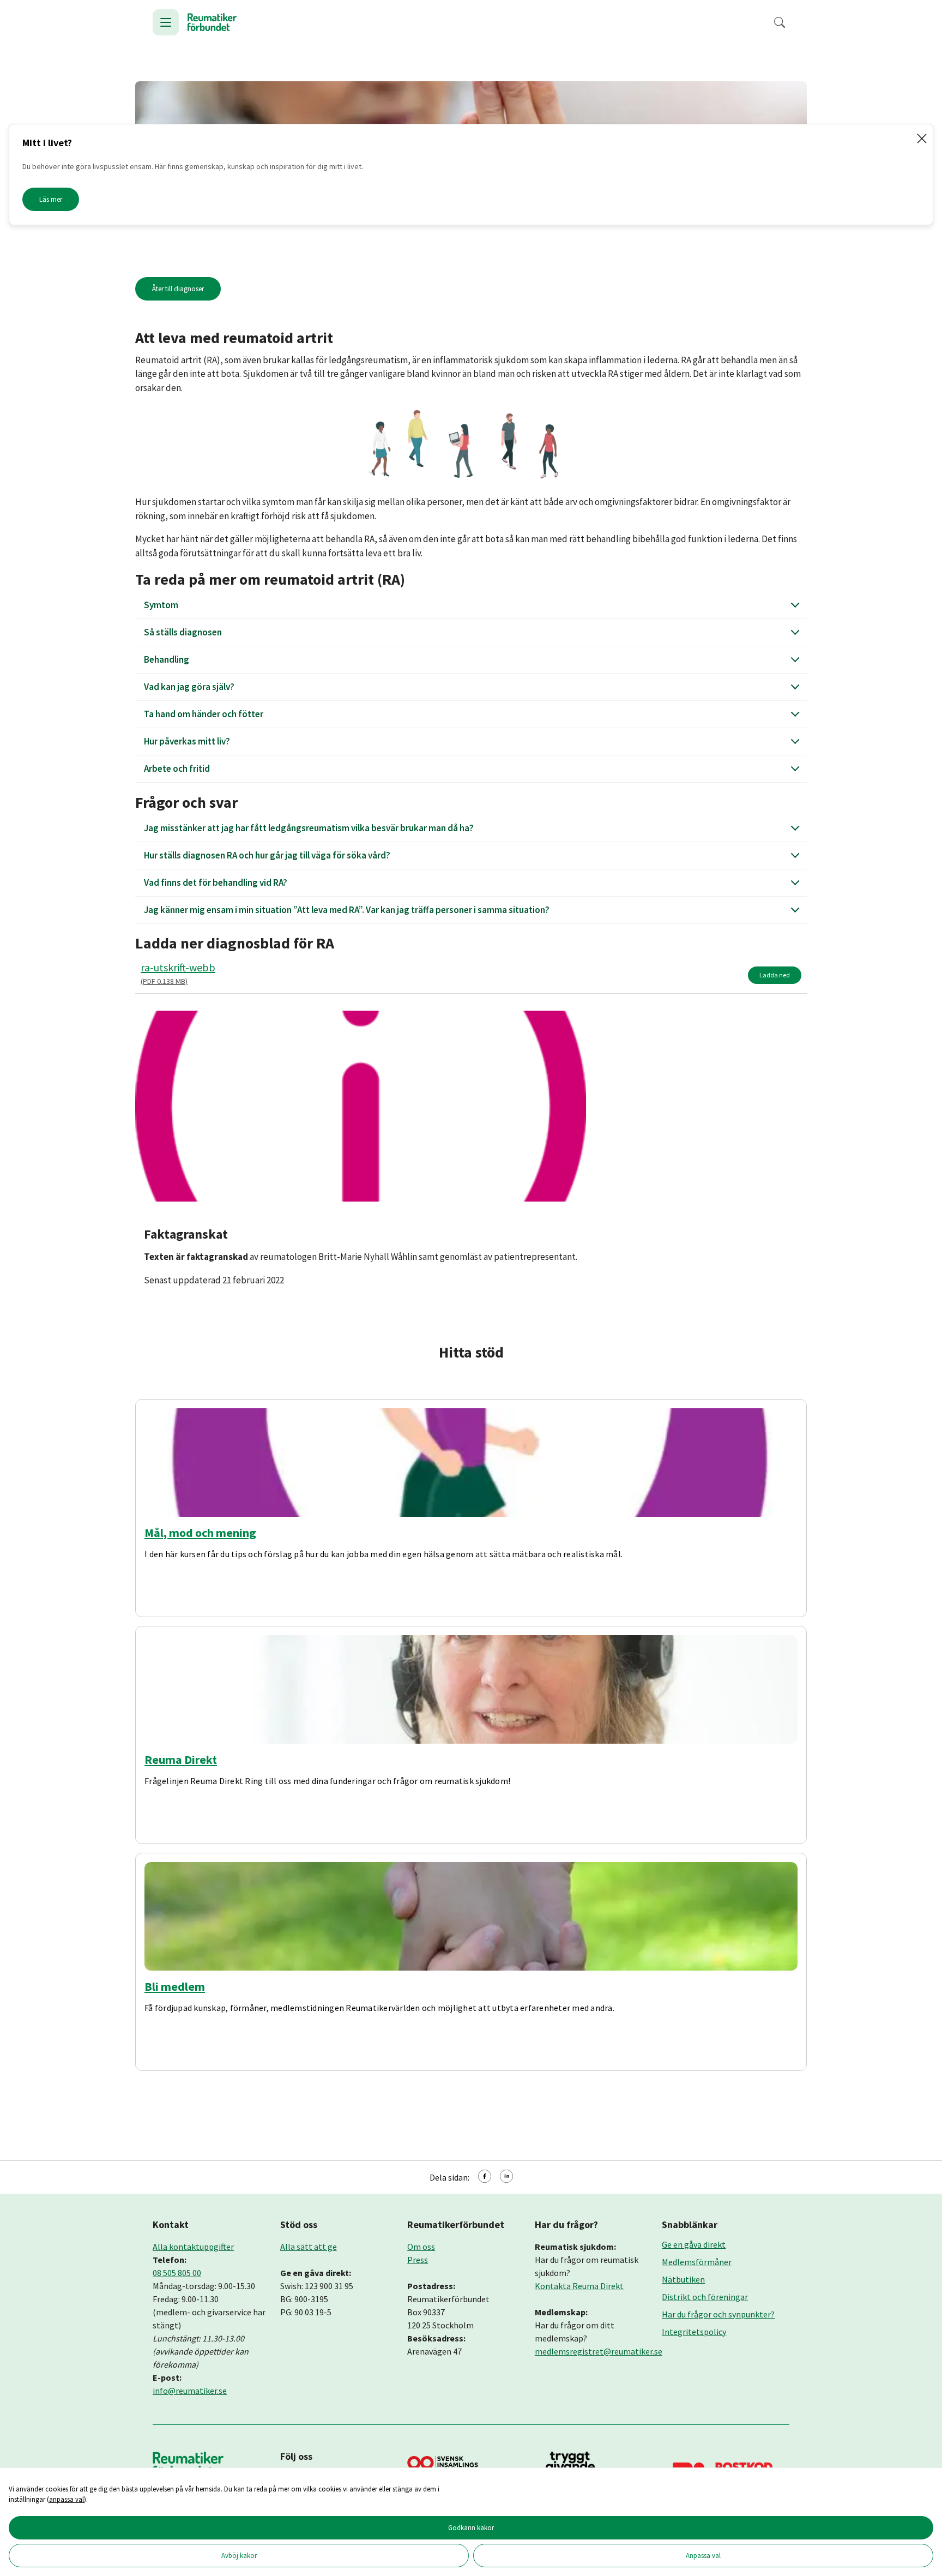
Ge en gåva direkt (694, 2244)
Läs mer (51, 199)
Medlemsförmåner (697, 2262)
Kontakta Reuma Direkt (579, 2286)
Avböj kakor (239, 2555)
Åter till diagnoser (178, 289)
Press (418, 2260)
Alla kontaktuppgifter (193, 2247)
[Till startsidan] (212, 22)
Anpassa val (703, 2555)
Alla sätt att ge (309, 2247)
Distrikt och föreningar (705, 2297)
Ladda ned (775, 975)
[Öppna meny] (166, 22)
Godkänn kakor (471, 2527)
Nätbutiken (683, 2279)
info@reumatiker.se (190, 2391)
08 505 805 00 (177, 2273)
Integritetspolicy (694, 2332)
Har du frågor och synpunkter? (718, 2314)
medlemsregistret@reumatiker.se (599, 2351)
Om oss (421, 2247)
